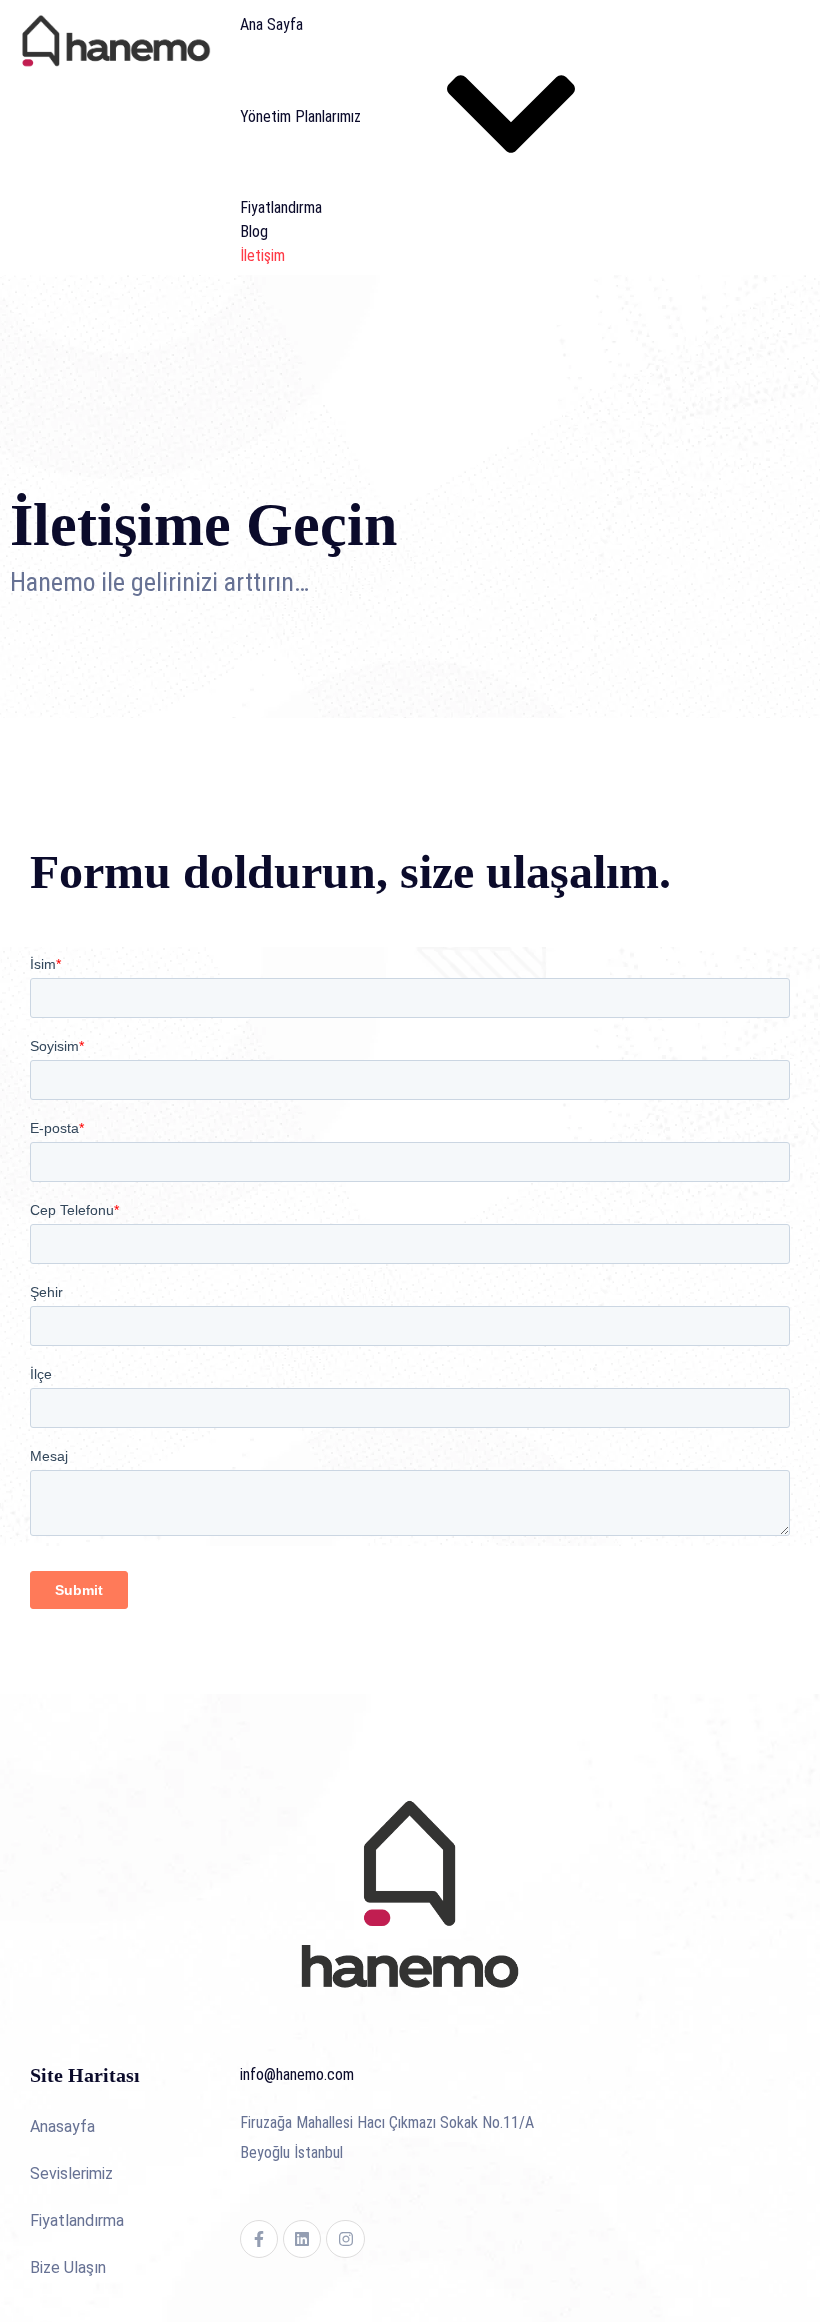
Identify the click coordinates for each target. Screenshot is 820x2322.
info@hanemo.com (297, 2074)
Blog (254, 231)
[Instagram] (345, 2239)
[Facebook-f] (259, 2239)
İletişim (262, 255)
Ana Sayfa (271, 24)
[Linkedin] (302, 2239)
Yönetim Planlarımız (300, 116)
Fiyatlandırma (281, 207)
